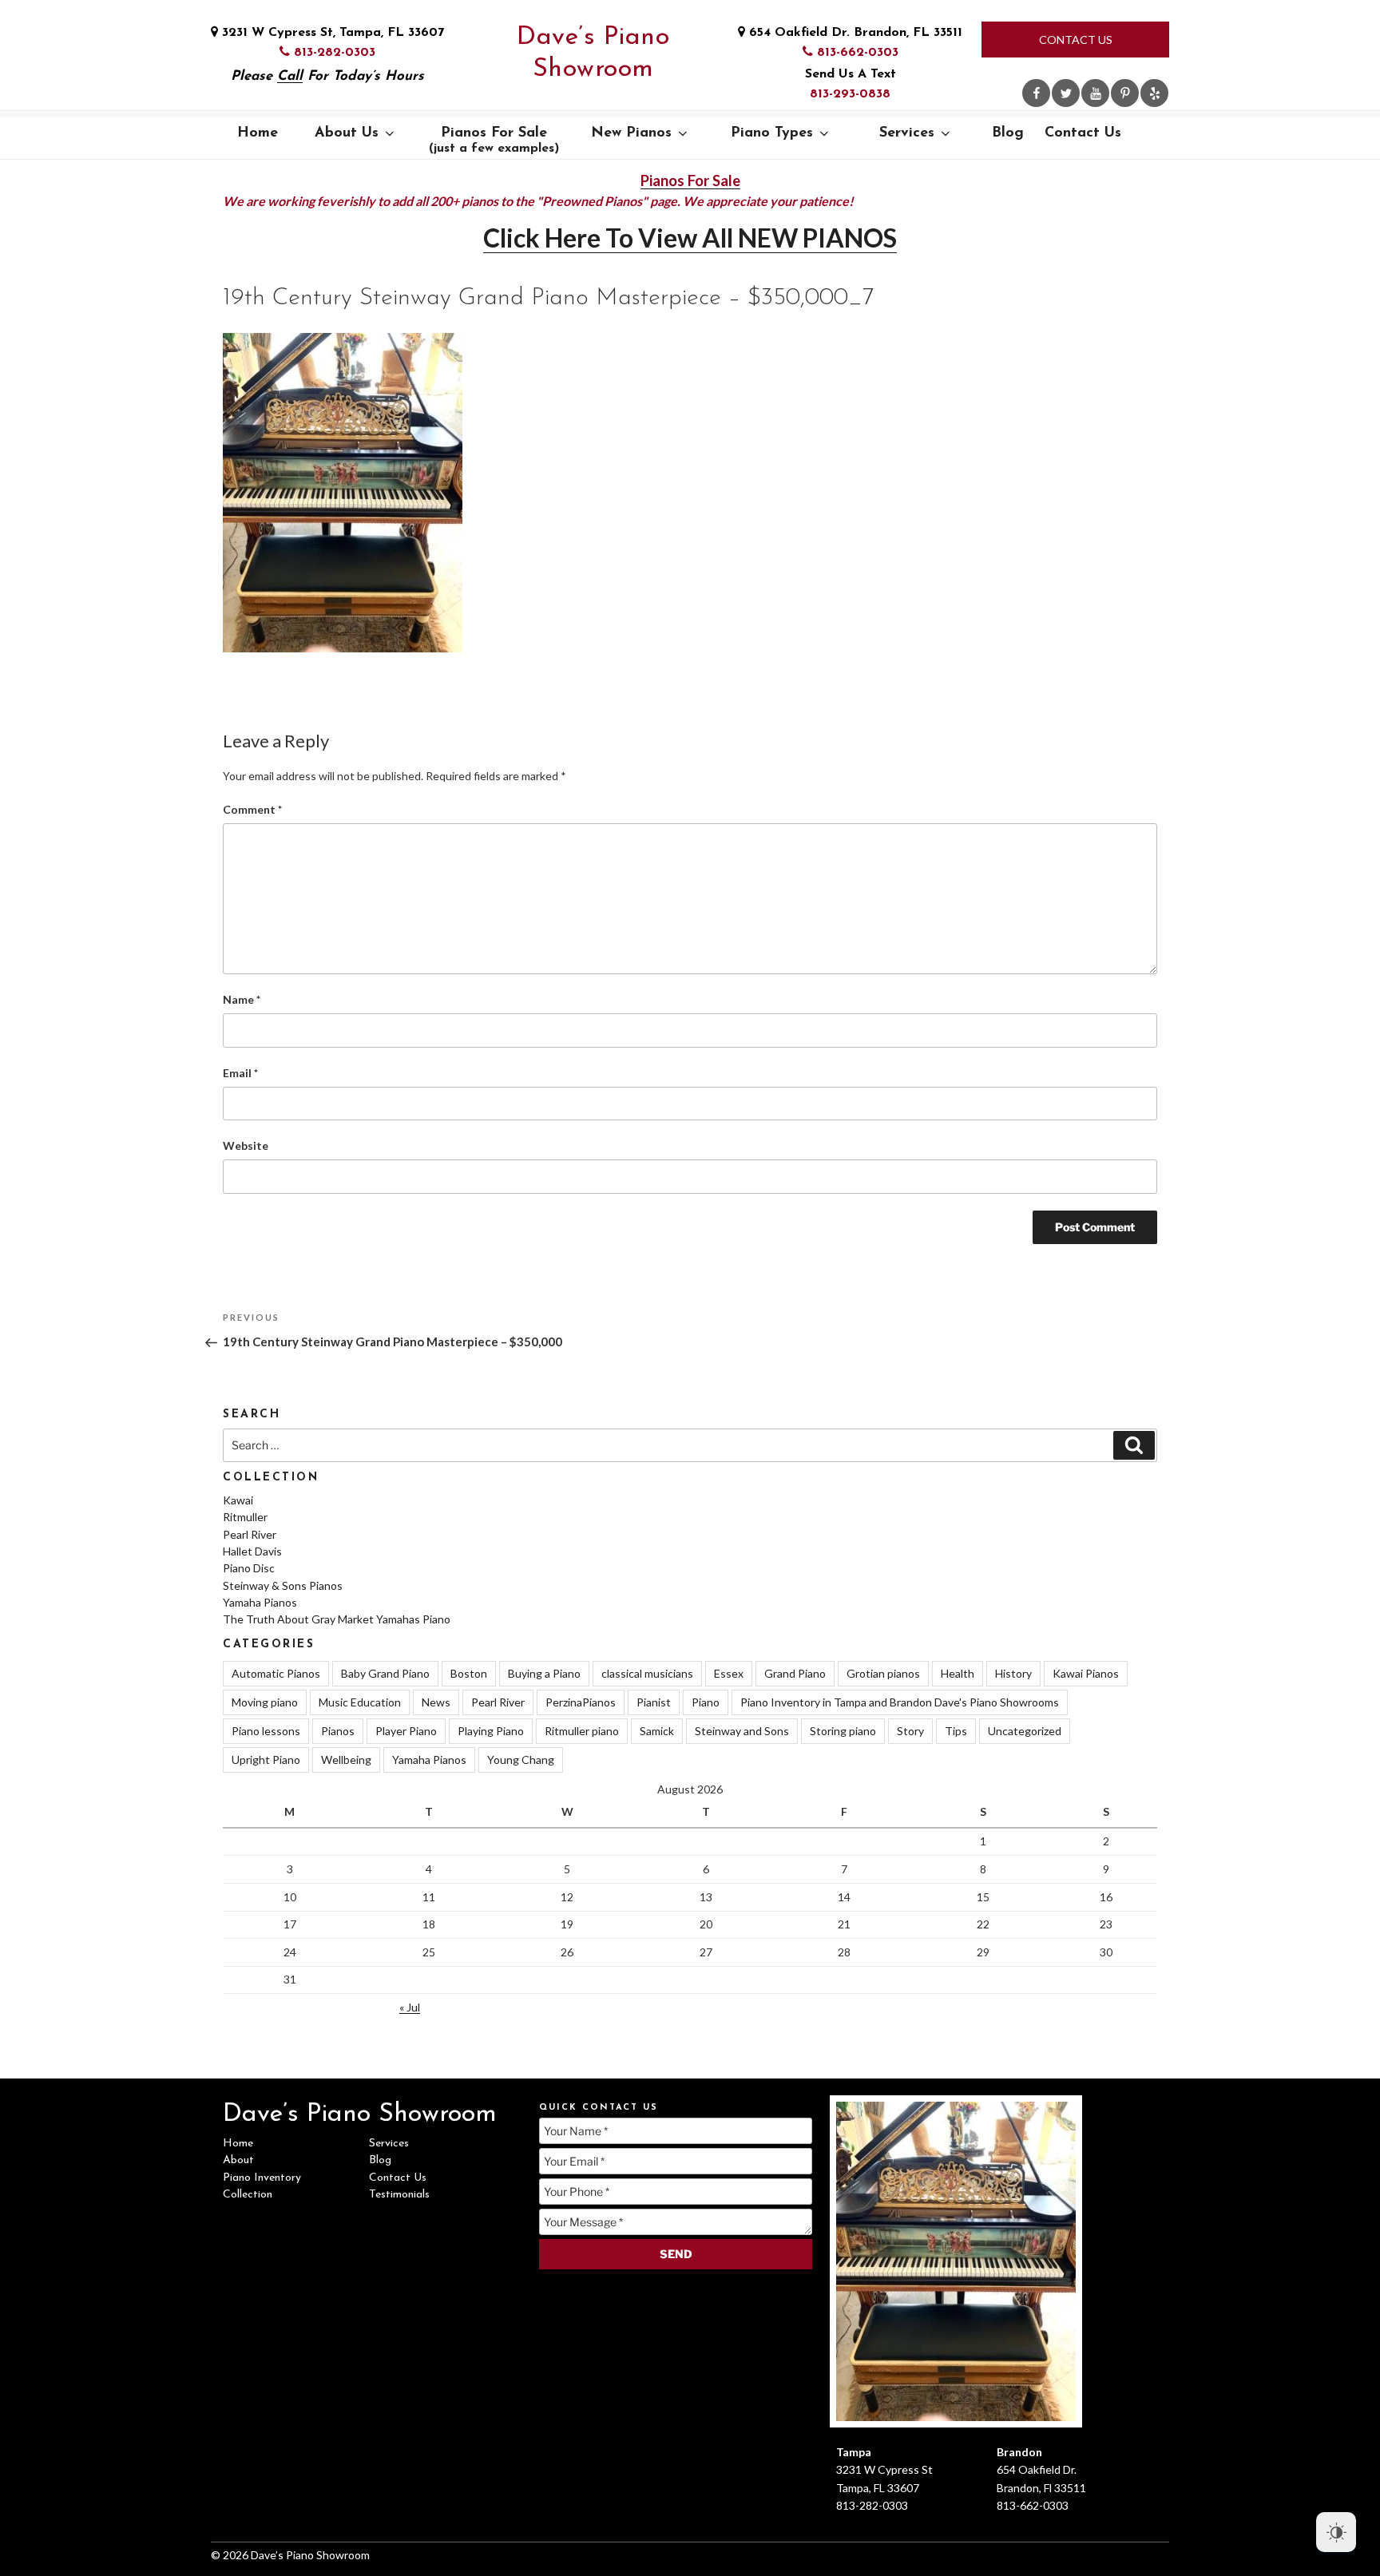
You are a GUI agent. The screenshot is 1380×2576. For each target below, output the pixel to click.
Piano (706, 1702)
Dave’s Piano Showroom (593, 54)
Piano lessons (266, 1731)
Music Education (360, 1702)
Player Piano (406, 1731)
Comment (252, 809)
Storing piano (843, 1731)
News (436, 1702)
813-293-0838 (850, 94)
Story (910, 1731)
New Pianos (631, 133)
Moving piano (265, 1702)
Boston (469, 1673)
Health (958, 1673)
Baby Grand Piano (385, 1673)
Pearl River (250, 1534)
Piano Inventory (262, 2178)
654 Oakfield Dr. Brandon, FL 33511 (854, 33)
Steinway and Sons (742, 1731)
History (1013, 1673)
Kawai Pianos (1086, 1673)
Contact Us (1076, 40)
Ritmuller (245, 1517)
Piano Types (772, 133)
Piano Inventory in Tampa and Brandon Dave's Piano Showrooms (900, 1702)
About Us (347, 133)
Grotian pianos (883, 1673)
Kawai (238, 1500)
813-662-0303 (856, 53)
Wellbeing (346, 1760)
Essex (729, 1673)
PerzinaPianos (581, 1702)
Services (907, 133)
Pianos (338, 1731)
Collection (248, 2195)
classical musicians (647, 1673)
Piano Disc (249, 1568)
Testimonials (399, 2195)
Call (290, 76)
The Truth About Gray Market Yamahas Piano (337, 1619)
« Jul (410, 2007)
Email (240, 1073)
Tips (956, 1731)
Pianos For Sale (494, 141)
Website (246, 1145)
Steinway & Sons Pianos (283, 1585)
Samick (657, 1731)
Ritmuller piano (582, 1731)
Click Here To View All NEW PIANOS (690, 238)
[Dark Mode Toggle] (1336, 2532)
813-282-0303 (333, 53)
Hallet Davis (252, 1551)
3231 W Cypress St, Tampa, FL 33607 (331, 33)
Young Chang (521, 1760)
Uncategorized (1025, 1731)
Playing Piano (491, 1731)
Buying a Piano (544, 1673)
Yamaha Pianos (260, 1602)
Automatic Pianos (276, 1673)
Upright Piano (266, 1760)
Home (258, 133)
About (238, 2160)
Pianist (654, 1702)
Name (242, 999)
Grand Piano (795, 1673)
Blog (1008, 133)
